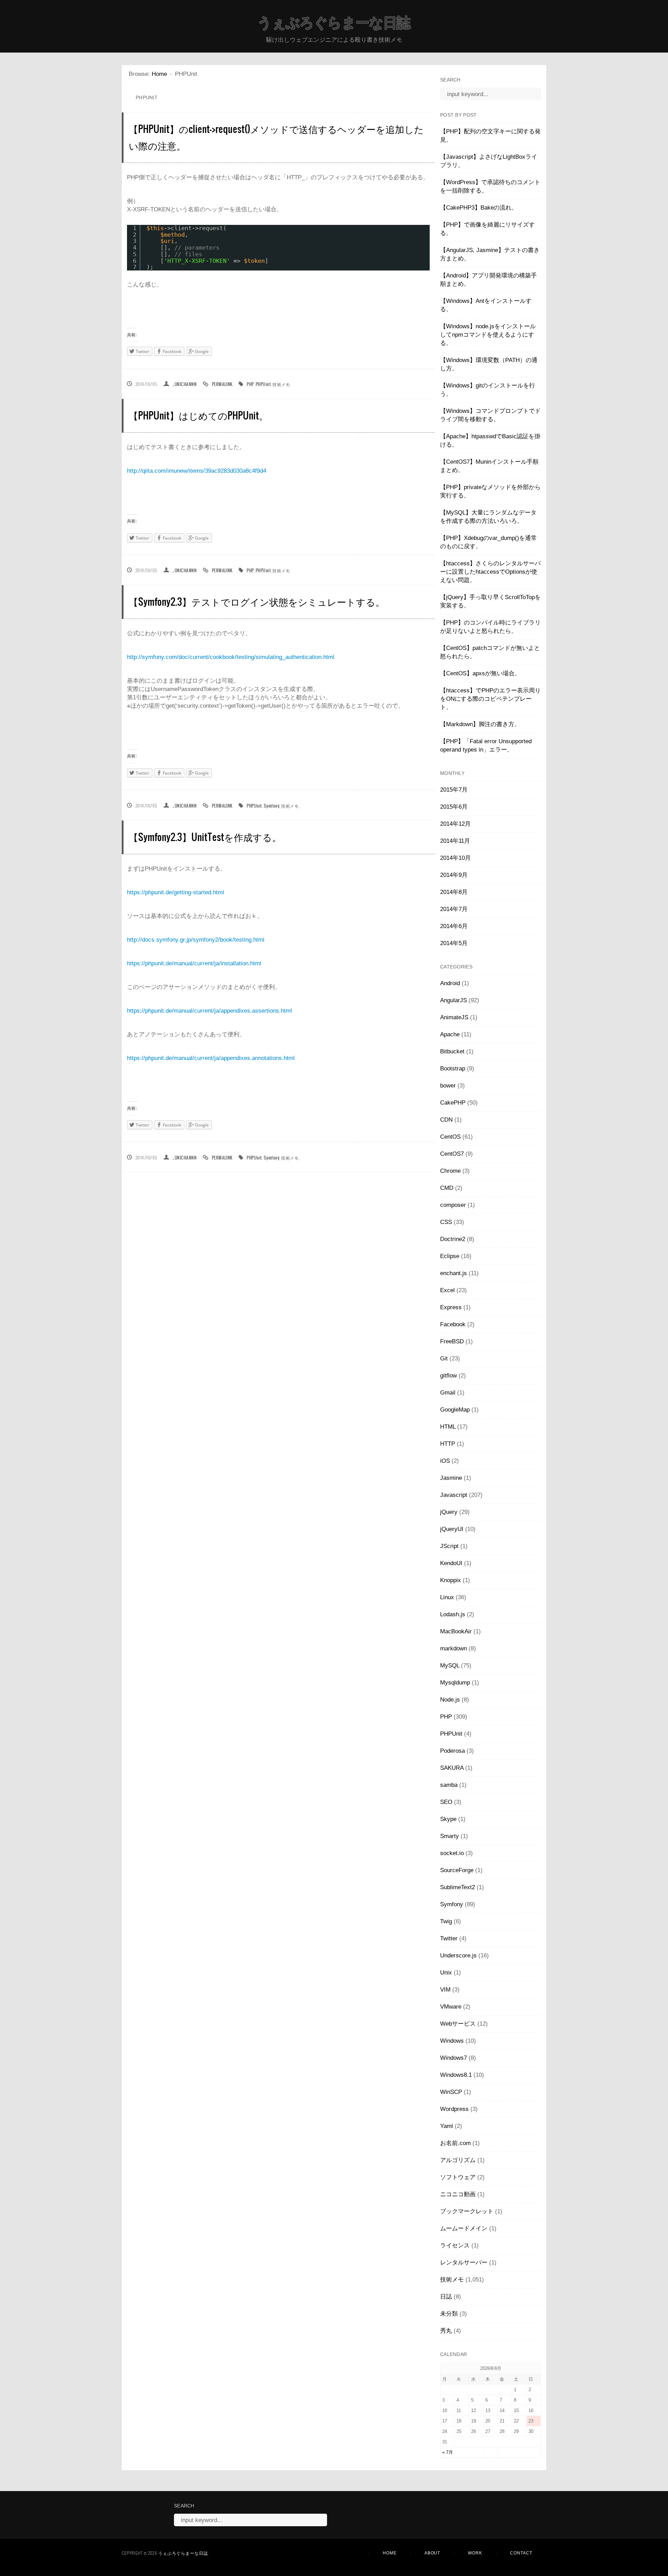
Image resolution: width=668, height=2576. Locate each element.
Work (475, 2553)
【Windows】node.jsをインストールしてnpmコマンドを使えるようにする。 (488, 335)
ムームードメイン (464, 2228)
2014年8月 (454, 892)
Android (450, 983)
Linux (447, 1597)
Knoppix (451, 1580)
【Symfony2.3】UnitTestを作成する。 (205, 837)
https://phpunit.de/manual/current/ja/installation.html (194, 963)
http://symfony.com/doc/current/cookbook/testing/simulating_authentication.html (231, 657)
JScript (449, 1546)
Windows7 (454, 2058)
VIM (445, 1990)
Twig (446, 1921)
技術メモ (281, 384)
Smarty (450, 1836)
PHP (250, 384)
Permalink (222, 384)
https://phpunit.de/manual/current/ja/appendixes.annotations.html (211, 1058)
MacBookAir (456, 1631)
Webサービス (458, 2024)
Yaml (447, 2126)
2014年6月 (454, 926)
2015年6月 (454, 807)
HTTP (448, 1444)
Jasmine (451, 1478)
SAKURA (452, 1768)
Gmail (448, 1393)
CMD (447, 1188)
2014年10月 (455, 858)
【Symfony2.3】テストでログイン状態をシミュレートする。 (257, 601)
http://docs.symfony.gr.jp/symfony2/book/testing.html (196, 940)
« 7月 (448, 2452)
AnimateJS (454, 1017)
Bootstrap (453, 1069)
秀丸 (446, 2331)
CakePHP (453, 1103)
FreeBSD (452, 1341)
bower (448, 1086)
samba (449, 1785)
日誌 (446, 2297)
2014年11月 (455, 841)
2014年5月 (454, 943)
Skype (448, 1819)
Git (444, 1358)
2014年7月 (454, 909)
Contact (521, 2553)
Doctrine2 (453, 1239)
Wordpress (454, 2109)
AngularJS (454, 1000)
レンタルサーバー (464, 2263)
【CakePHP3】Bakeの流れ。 (479, 208)
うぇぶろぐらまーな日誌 (334, 23)
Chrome (450, 1171)
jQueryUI (452, 1529)
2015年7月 (454, 790)
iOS (445, 1461)
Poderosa (452, 1751)
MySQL (450, 1666)
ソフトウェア (458, 2177)
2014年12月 (455, 824)
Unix (446, 1973)
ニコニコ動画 (458, 2194)
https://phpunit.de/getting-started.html (176, 892)
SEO (446, 1802)
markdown (454, 1648)
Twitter (449, 1938)
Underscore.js (458, 1955)
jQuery (449, 1512)
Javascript (454, 1495)
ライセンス (455, 2245)
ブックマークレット (467, 2211)
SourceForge (457, 1870)
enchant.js (454, 1273)
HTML (448, 1427)
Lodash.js (453, 1614)
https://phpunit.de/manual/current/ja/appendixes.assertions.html (209, 1011)
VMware (451, 2007)
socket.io (452, 1853)
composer (453, 1205)
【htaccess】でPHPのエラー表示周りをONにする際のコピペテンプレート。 (490, 699)
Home (159, 74)
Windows (452, 2041)
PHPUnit (263, 384)
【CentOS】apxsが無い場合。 (480, 673)
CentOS (450, 1137)
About (432, 2553)
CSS (446, 1222)
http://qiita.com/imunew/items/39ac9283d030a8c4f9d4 (197, 471)
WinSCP (451, 2092)
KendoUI (451, 1563)
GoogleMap (455, 1410)
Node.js (450, 1700)
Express (451, 1307)
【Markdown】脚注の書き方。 (480, 724)
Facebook (453, 1324)
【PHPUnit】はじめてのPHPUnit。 (198, 415)
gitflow (448, 1376)
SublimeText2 (458, 1887)
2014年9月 (454, 875)
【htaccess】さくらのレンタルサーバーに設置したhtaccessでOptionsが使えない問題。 (490, 572)
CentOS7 (452, 1154)
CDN (446, 1120)
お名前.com (455, 2143)
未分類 (449, 2314)
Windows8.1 (456, 2075)
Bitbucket (452, 1051)
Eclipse (450, 1256)
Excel (447, 1290)
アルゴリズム (458, 2160)
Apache (450, 1034)
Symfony (272, 806)
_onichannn (185, 384)
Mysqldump (455, 1683)
